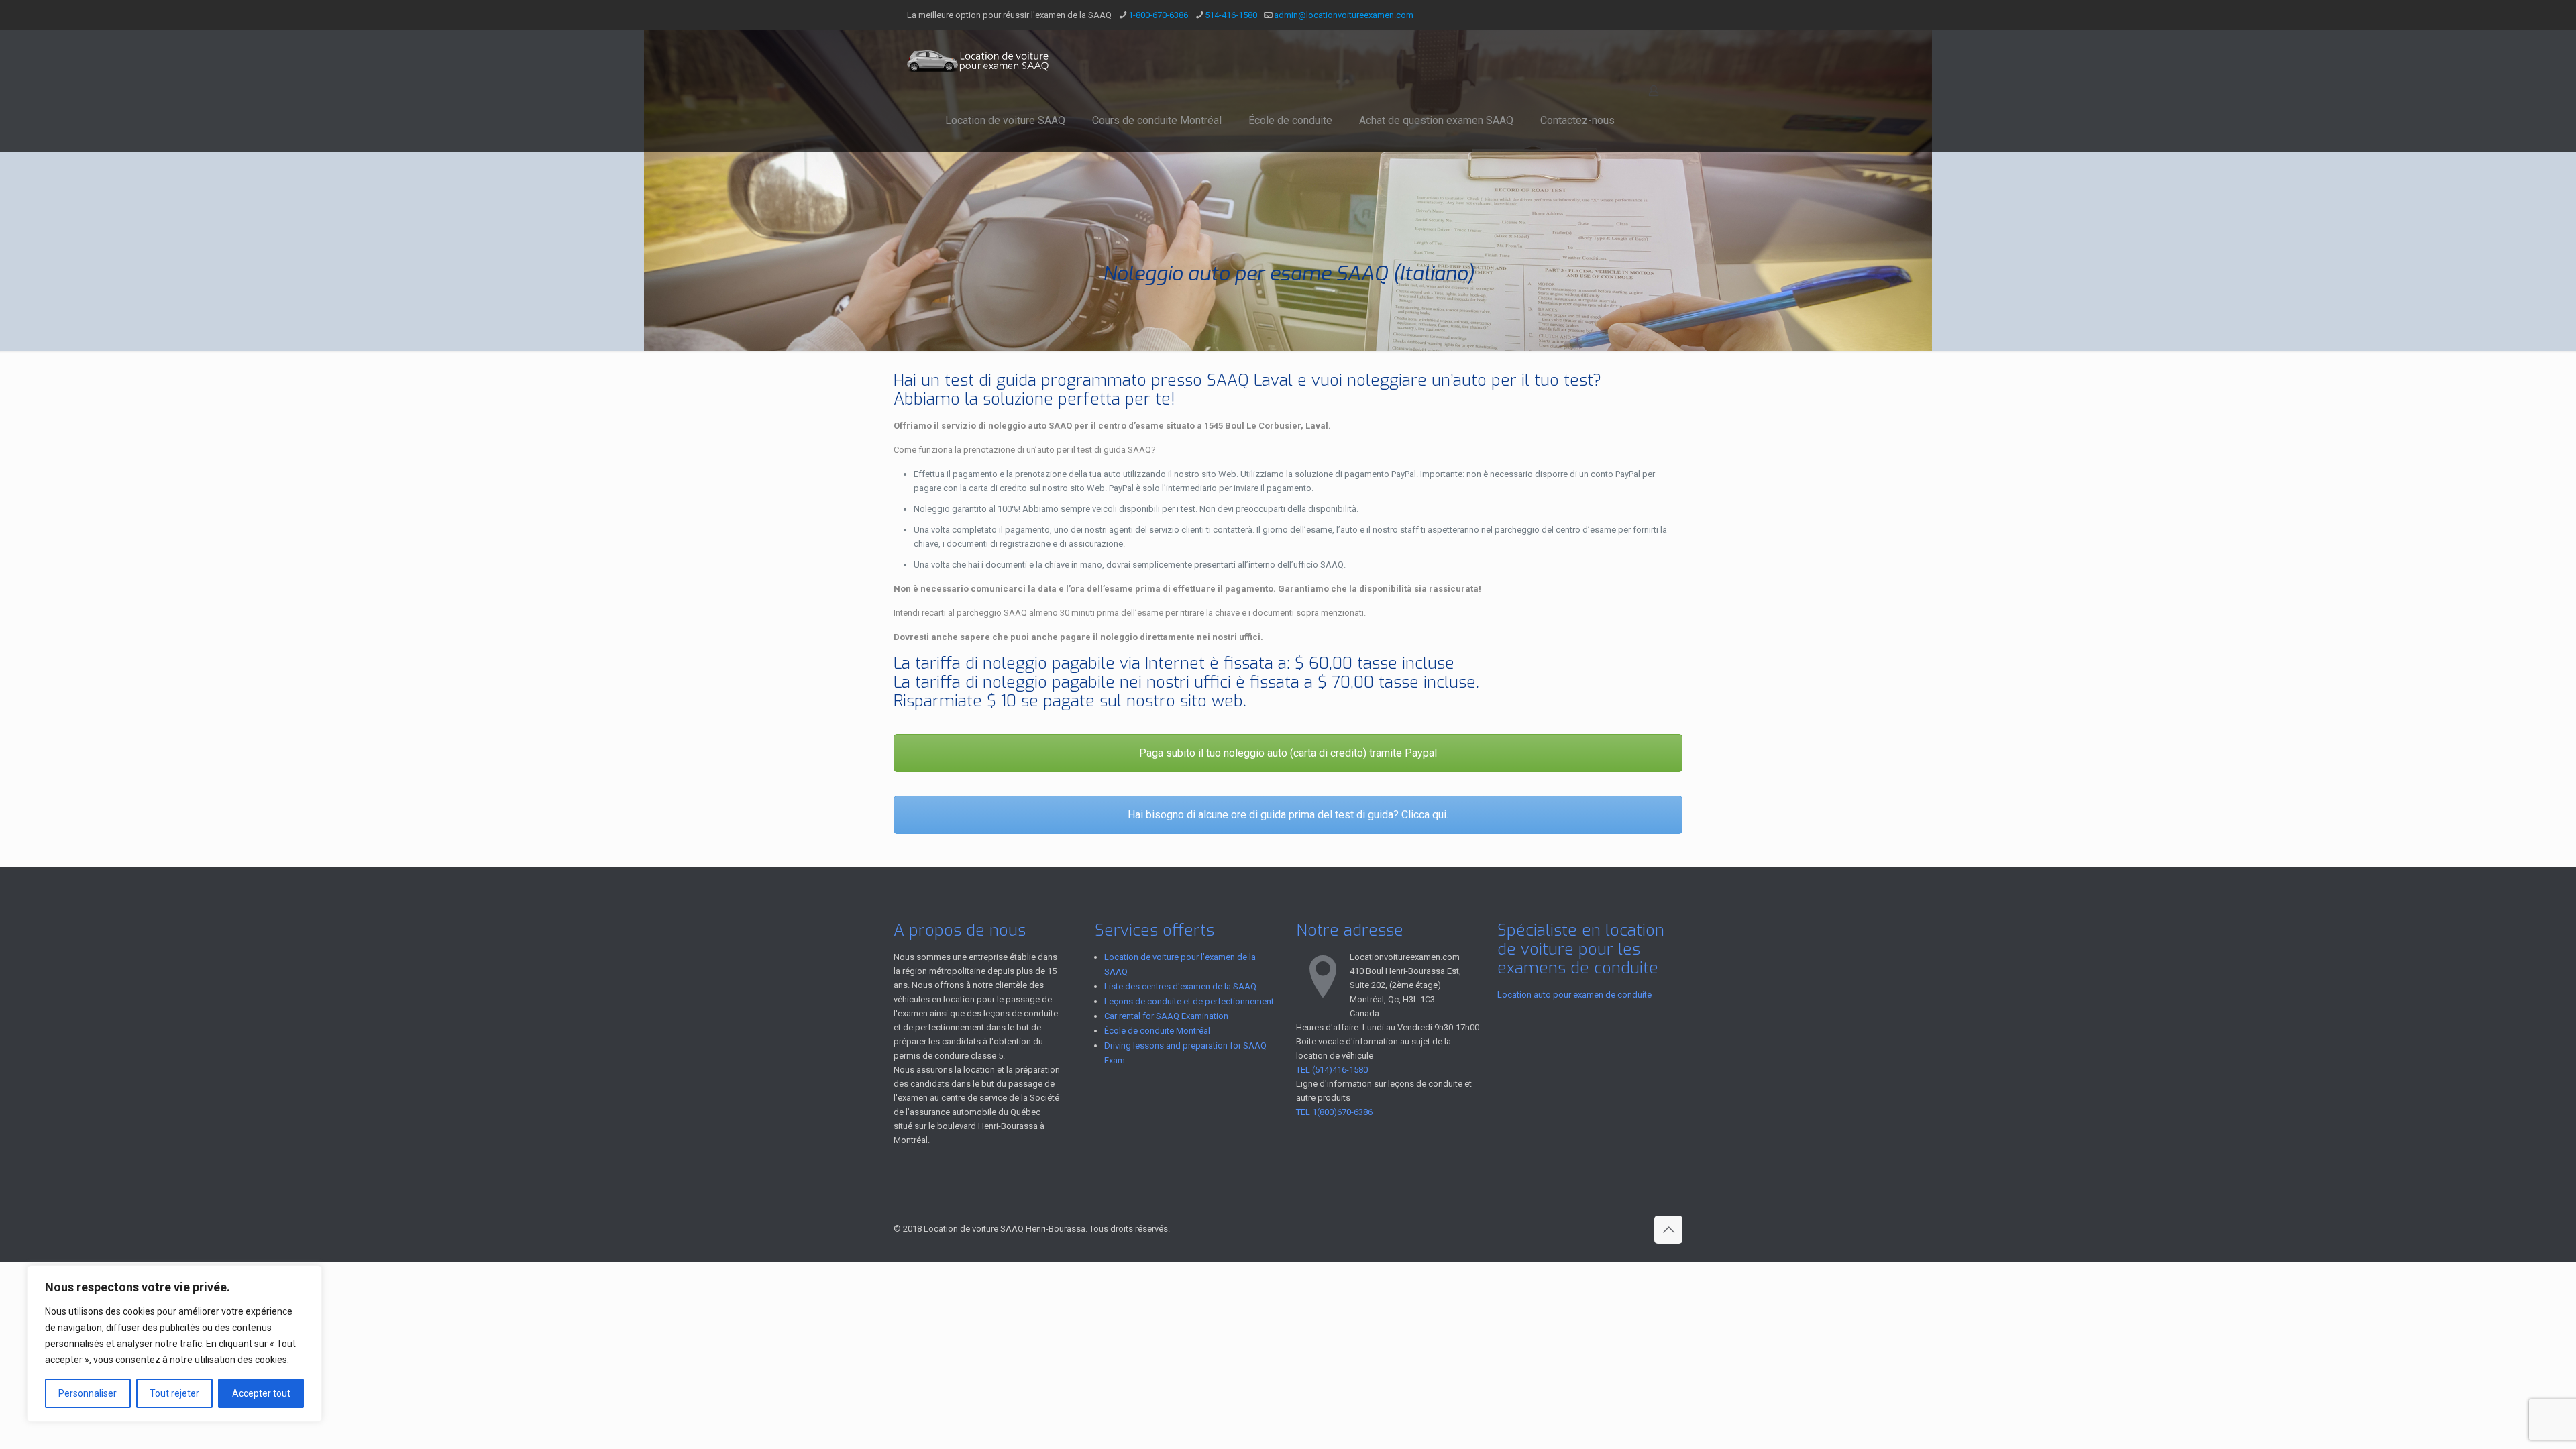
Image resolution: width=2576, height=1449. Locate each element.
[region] (174, 1344)
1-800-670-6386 (1158, 15)
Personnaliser (88, 1393)
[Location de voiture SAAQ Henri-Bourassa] (979, 60)
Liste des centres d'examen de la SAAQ (1180, 986)
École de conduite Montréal (1157, 1031)
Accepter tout (261, 1393)
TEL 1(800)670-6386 (1334, 1112)
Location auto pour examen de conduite (1574, 995)
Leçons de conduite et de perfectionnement (1189, 1001)
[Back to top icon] (1668, 1230)
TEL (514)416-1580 (1332, 1070)
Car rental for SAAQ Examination (1166, 1016)
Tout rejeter (174, 1393)
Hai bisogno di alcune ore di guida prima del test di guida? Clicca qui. (1288, 815)
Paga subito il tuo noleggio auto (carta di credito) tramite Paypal (1288, 753)
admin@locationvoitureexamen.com (1344, 15)
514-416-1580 (1231, 15)
